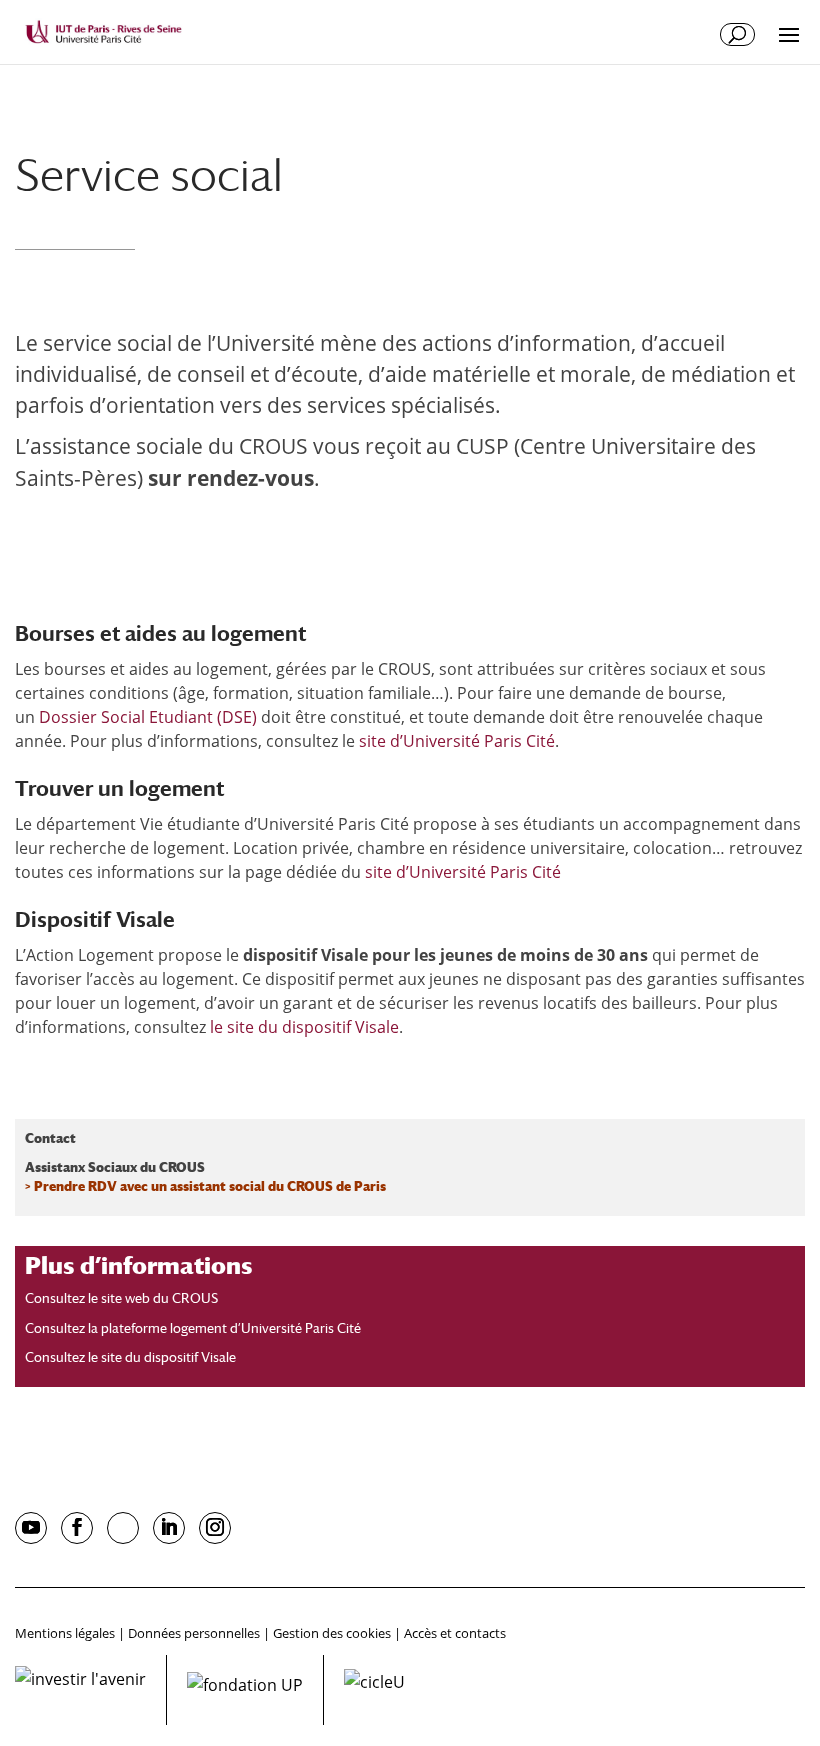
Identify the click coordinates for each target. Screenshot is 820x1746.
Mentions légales (65, 1633)
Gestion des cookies (332, 1633)
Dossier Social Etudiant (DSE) (148, 717)
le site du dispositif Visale (304, 1027)
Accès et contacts (455, 1633)
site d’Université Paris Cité (457, 741)
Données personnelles (194, 1633)
